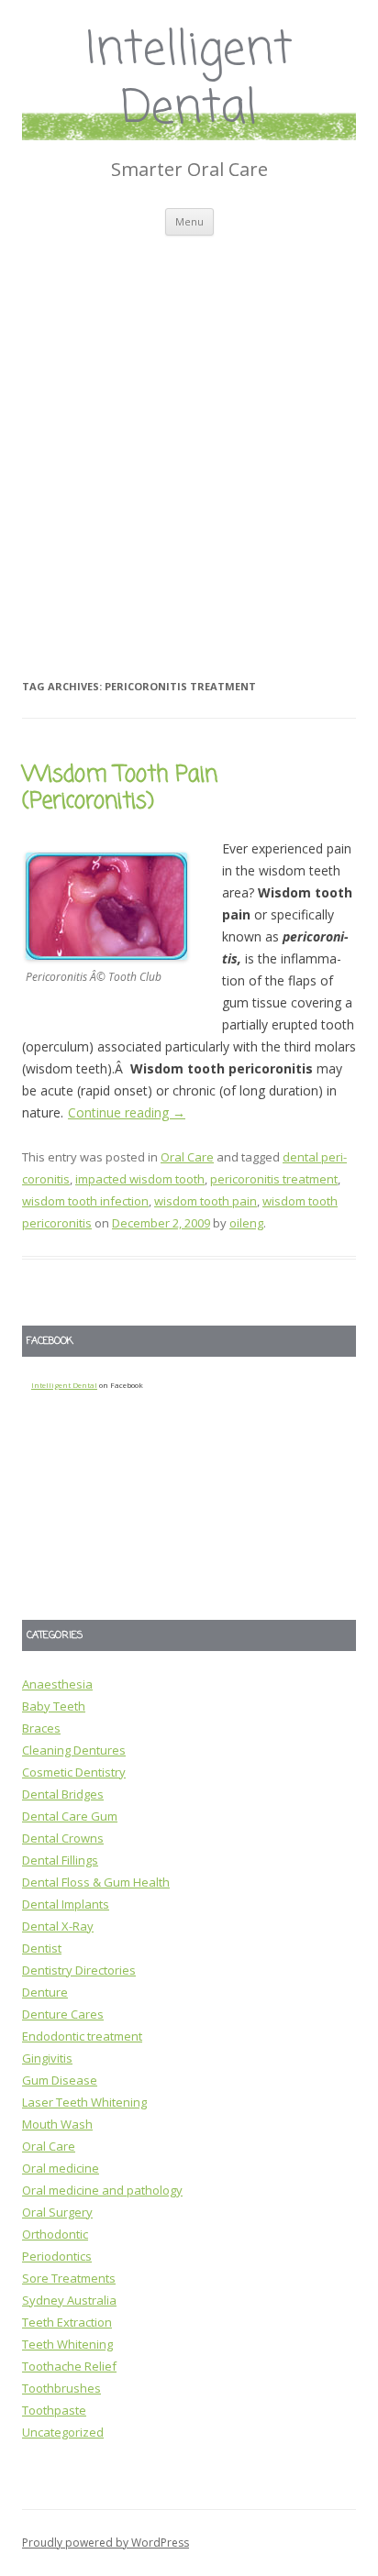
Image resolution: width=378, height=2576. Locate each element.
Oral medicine (61, 2168)
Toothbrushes (61, 2388)
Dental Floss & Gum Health (96, 1882)
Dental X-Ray (58, 1926)
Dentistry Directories (79, 1970)
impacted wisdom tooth (140, 1179)
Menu (189, 221)
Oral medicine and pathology (102, 2190)
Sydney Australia (69, 2300)
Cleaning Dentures (74, 1750)
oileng (246, 1223)
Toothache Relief (69, 2366)
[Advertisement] (189, 434)
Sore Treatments (69, 2278)
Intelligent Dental (189, 81)
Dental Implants (66, 1904)
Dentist (42, 1948)
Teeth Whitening (67, 2344)
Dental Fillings (60, 1860)
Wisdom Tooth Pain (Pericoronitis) (120, 788)
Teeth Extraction (67, 2322)
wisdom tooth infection (85, 1201)
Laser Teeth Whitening (84, 2102)
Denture (45, 1992)
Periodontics (57, 2256)
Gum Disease (60, 2080)
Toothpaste (54, 2410)
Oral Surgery (57, 2212)
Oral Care (187, 1157)
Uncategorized (63, 2432)
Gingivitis (47, 2058)
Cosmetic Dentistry (74, 1772)
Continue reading (127, 1112)
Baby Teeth (54, 1706)
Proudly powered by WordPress (106, 2543)
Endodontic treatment (82, 2036)
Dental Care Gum (70, 1816)
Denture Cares (63, 2014)
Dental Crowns (63, 1838)
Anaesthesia (57, 1684)
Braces (41, 1728)
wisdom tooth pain (206, 1201)
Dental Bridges (63, 1794)
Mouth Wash (57, 2124)
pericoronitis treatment (274, 1179)
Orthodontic (55, 2234)
